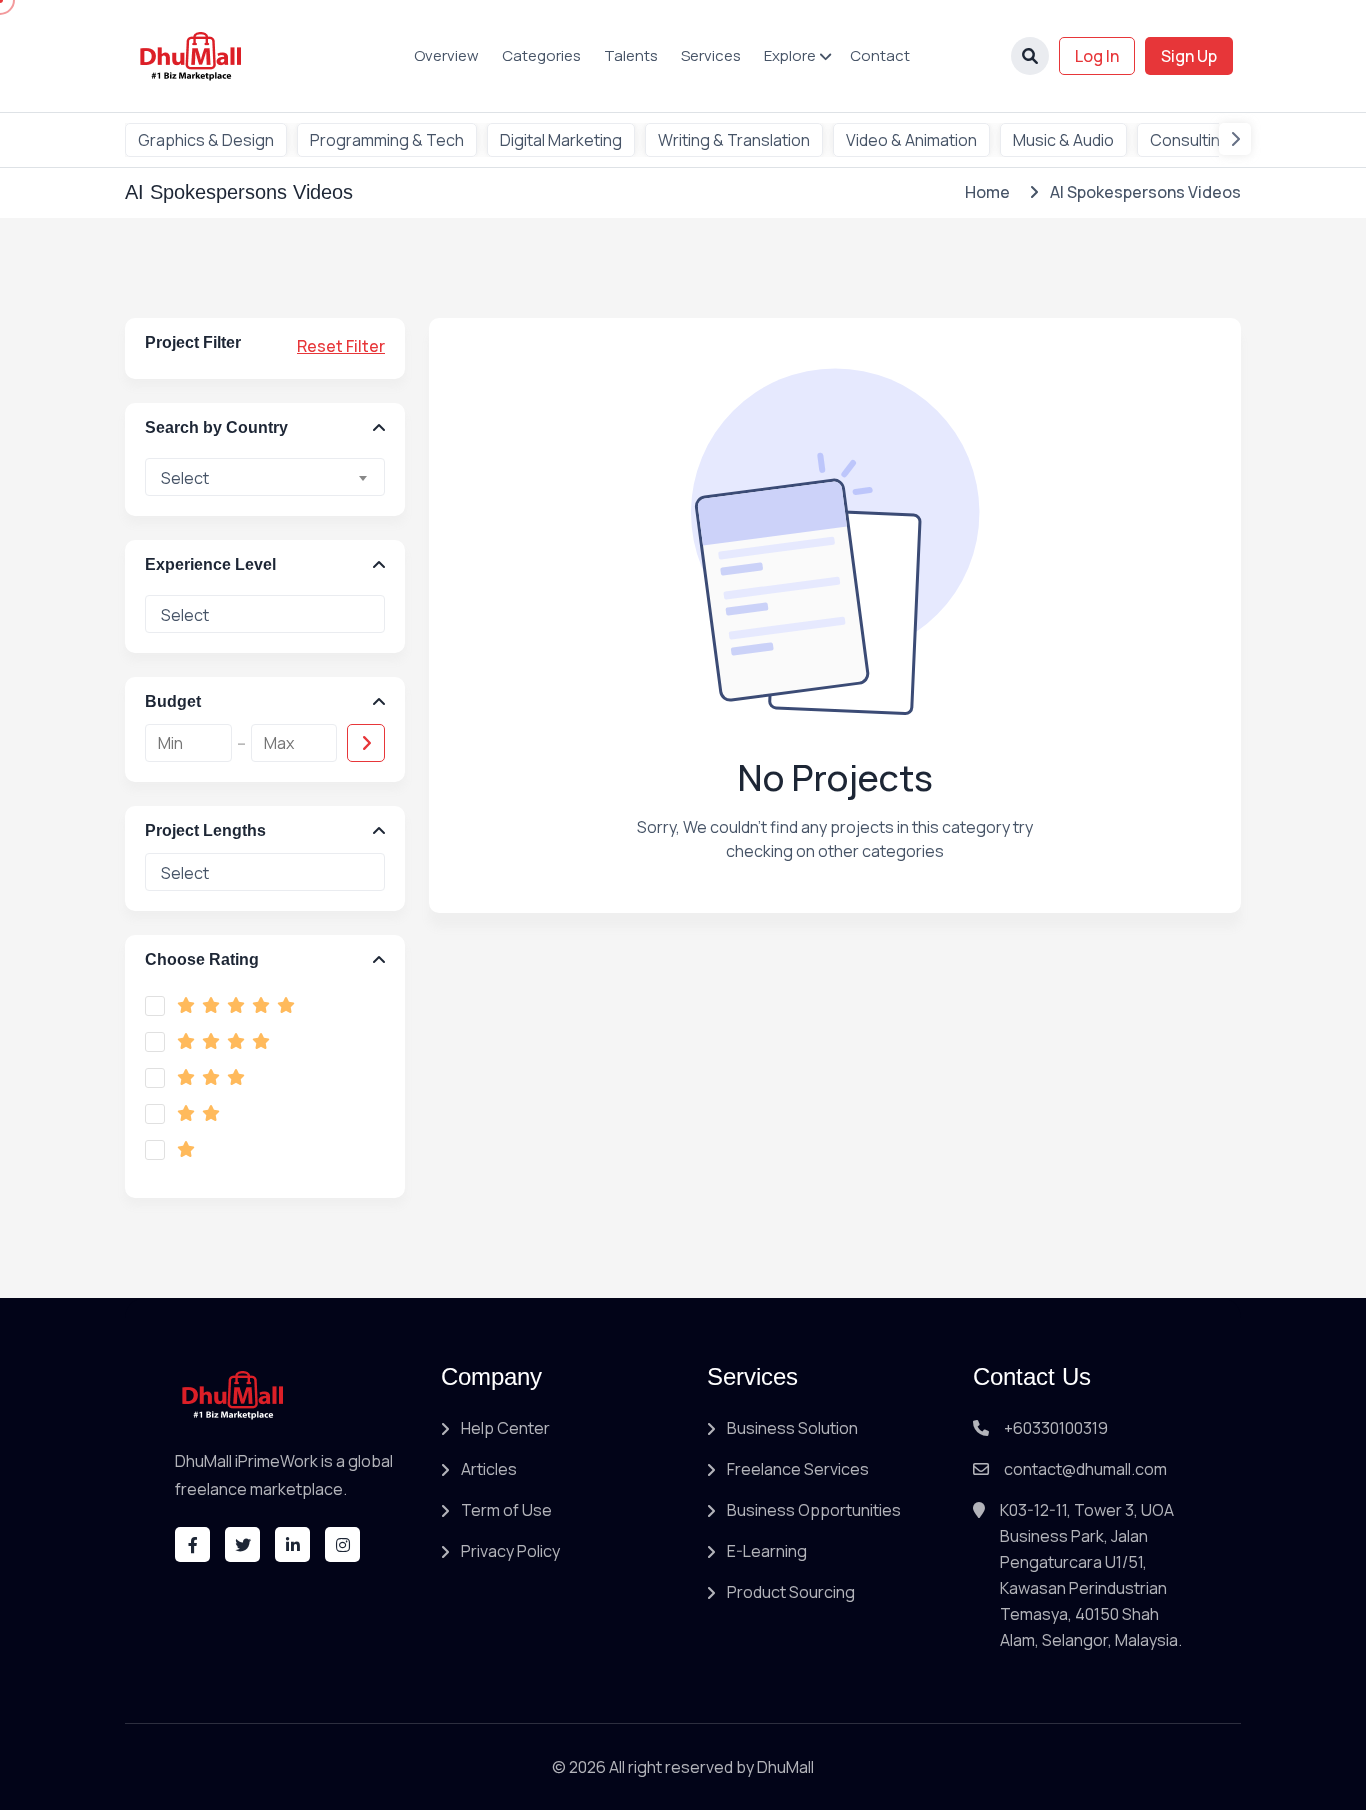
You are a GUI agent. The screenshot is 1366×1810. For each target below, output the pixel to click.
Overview (446, 55)
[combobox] (265, 477)
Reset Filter (341, 346)
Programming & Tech (387, 140)
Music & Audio (1063, 140)
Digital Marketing (561, 140)
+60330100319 (1056, 1428)
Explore (790, 55)
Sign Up (1189, 56)
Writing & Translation (734, 140)
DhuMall (785, 1767)
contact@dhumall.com (1085, 1469)
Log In (1097, 56)
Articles (489, 1469)
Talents (631, 55)
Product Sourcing (791, 1592)
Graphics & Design (206, 140)
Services (711, 55)
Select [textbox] (185, 478)
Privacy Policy (510, 1551)
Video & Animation (911, 140)
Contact (880, 55)
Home (987, 192)
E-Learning (767, 1551)
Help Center (505, 1428)
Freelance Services (798, 1469)
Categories (541, 55)
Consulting (1190, 140)
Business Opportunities (814, 1510)
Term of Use (506, 1510)
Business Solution (792, 1428)
